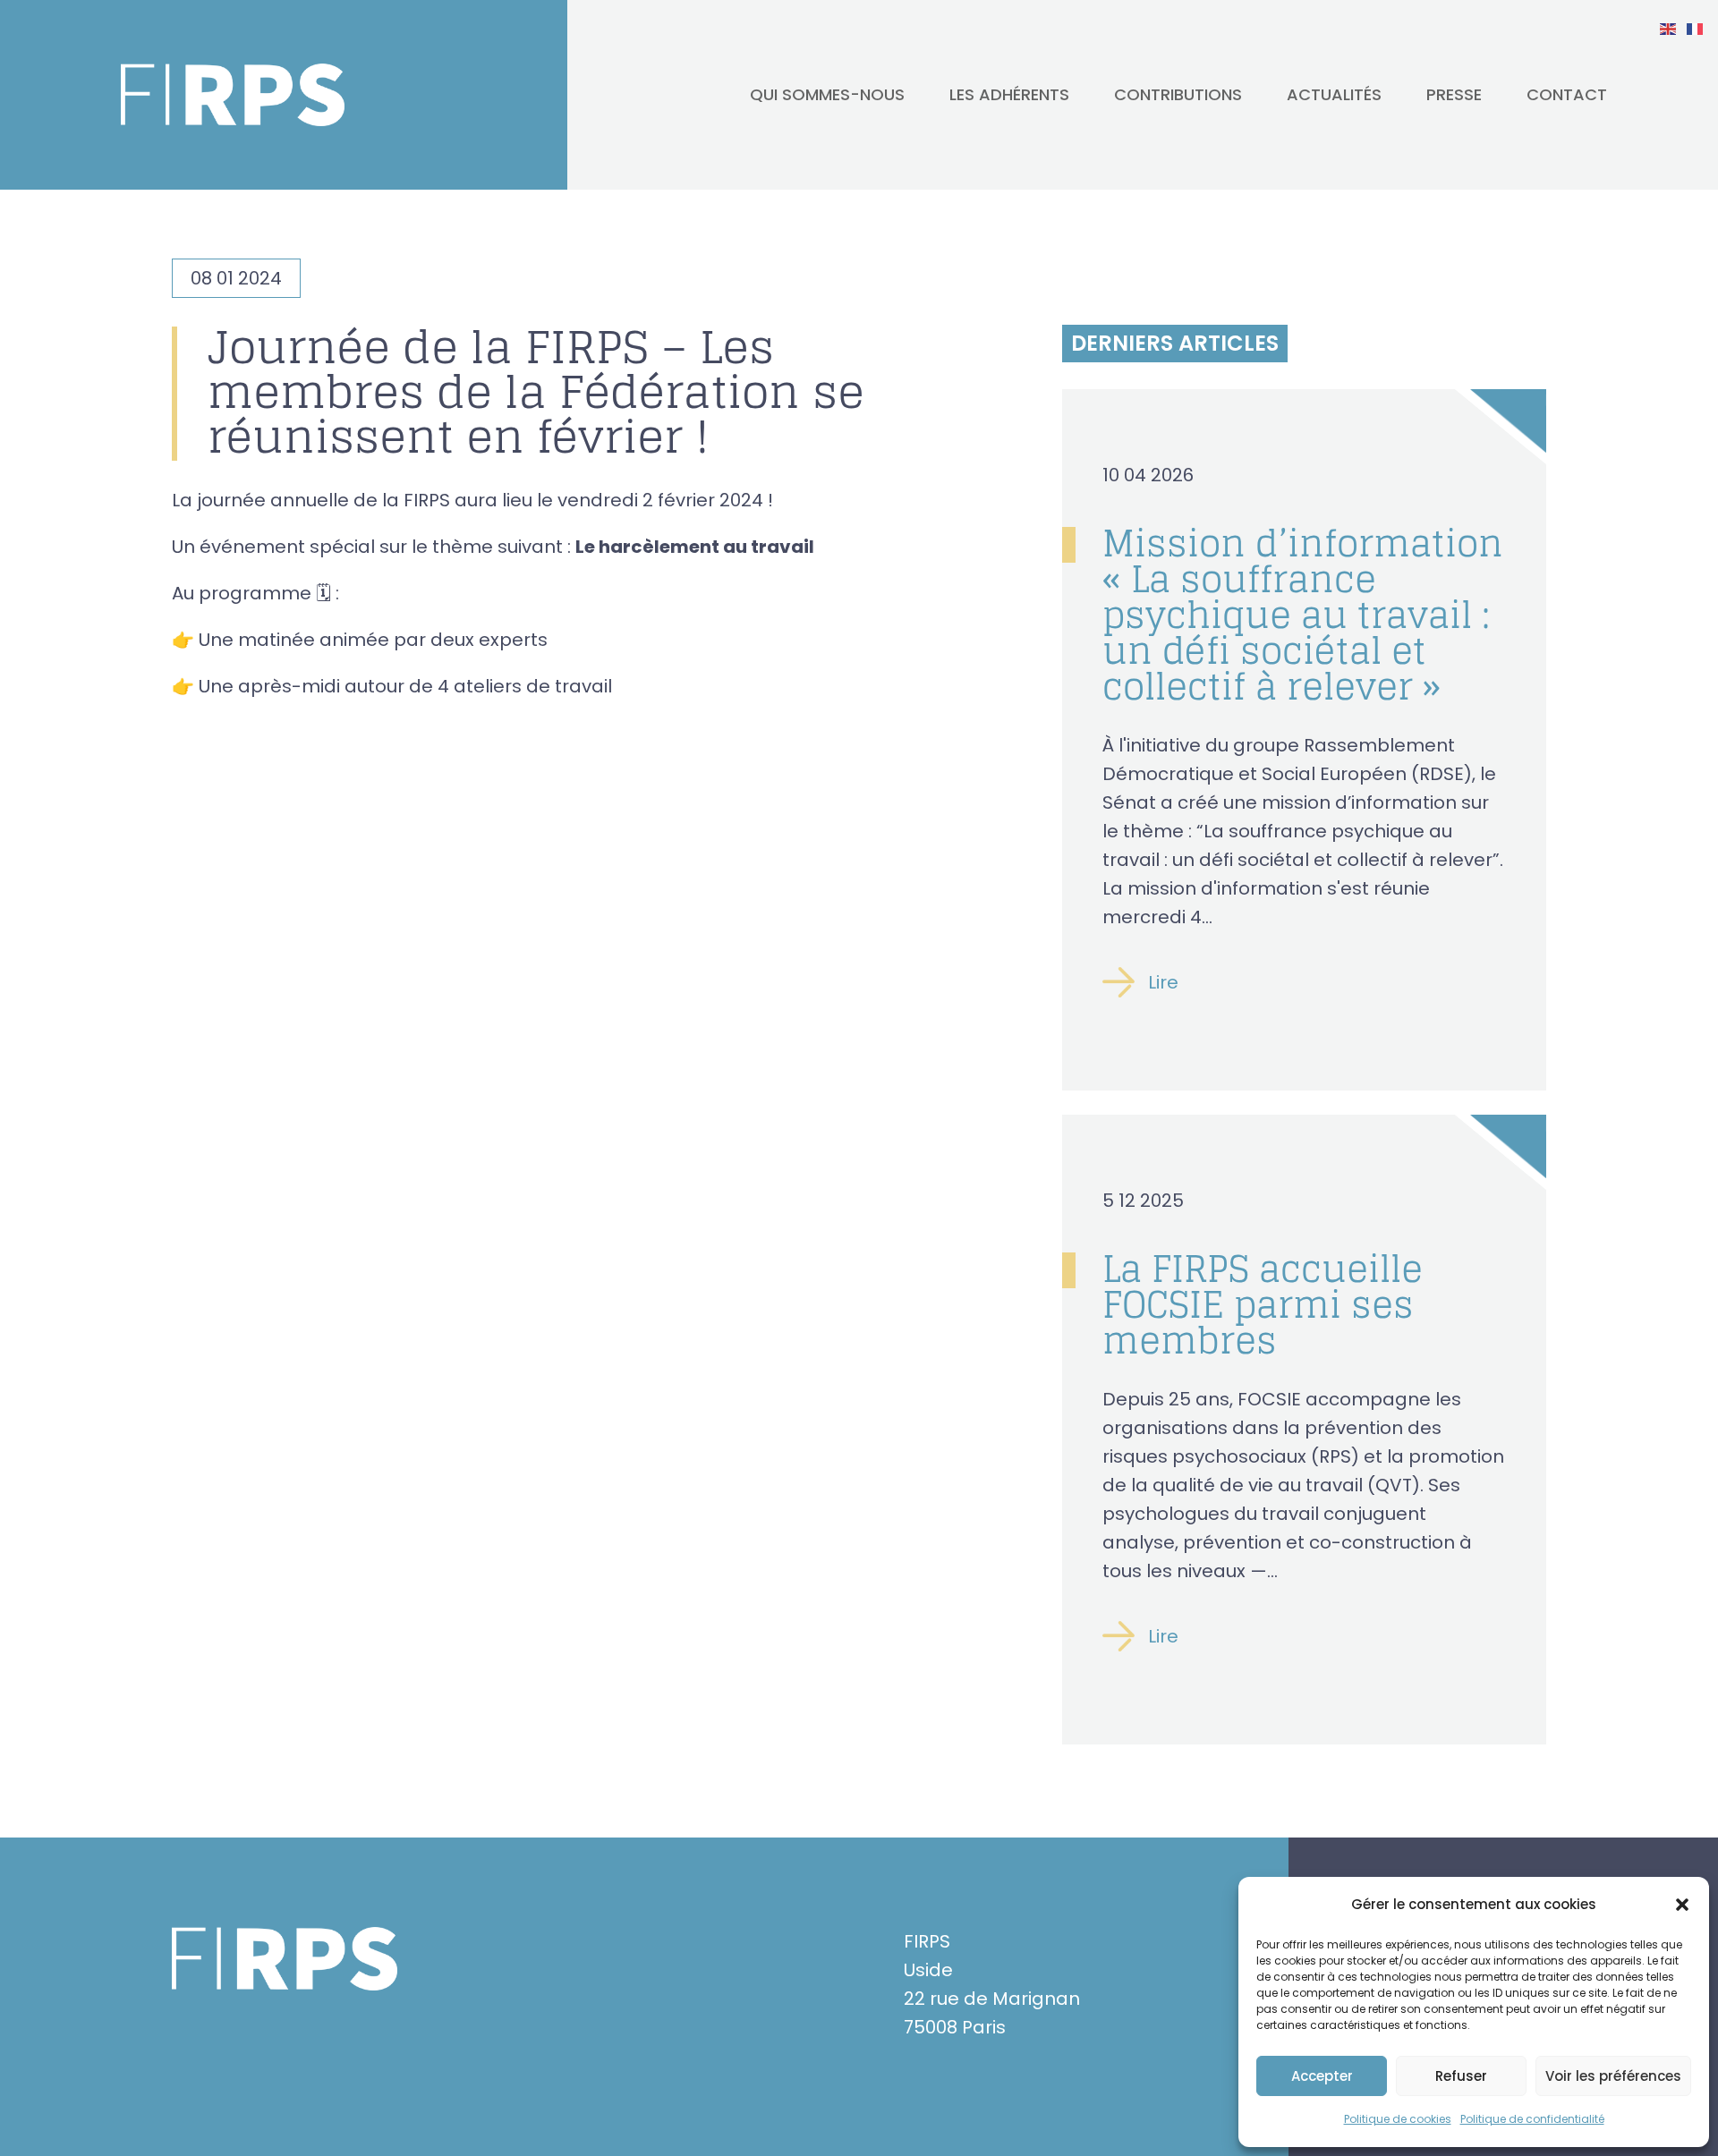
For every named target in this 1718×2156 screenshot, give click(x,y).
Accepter (1322, 2076)
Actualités (1334, 94)
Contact (1567, 94)
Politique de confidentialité (1532, 2119)
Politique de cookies (1398, 2119)
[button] (1682, 1905)
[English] (1669, 28)
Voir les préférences (1613, 2076)
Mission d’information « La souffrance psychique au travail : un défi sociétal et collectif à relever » (1303, 615)
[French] (1696, 28)
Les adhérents (1009, 94)
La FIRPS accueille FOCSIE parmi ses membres (1263, 1304)
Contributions (1178, 94)
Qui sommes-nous (827, 94)
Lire (1163, 982)
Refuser (1461, 2076)
